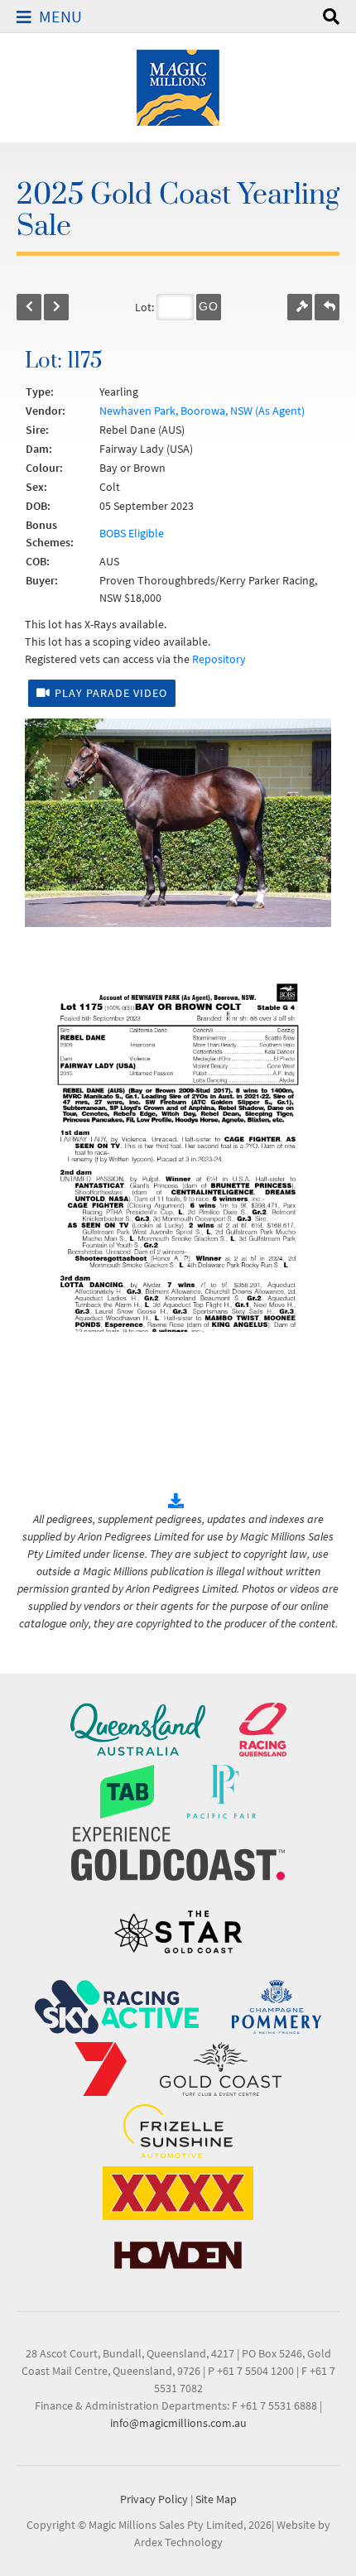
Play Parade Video (111, 693)
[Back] (29, 307)
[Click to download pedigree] (178, 1502)
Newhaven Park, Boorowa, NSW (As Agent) (202, 411)
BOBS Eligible (132, 533)
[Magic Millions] (178, 86)
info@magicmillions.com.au (178, 2423)
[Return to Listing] (327, 307)
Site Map (216, 2499)
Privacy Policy (154, 2499)
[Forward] (56, 307)
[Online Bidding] (300, 307)
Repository (219, 659)
